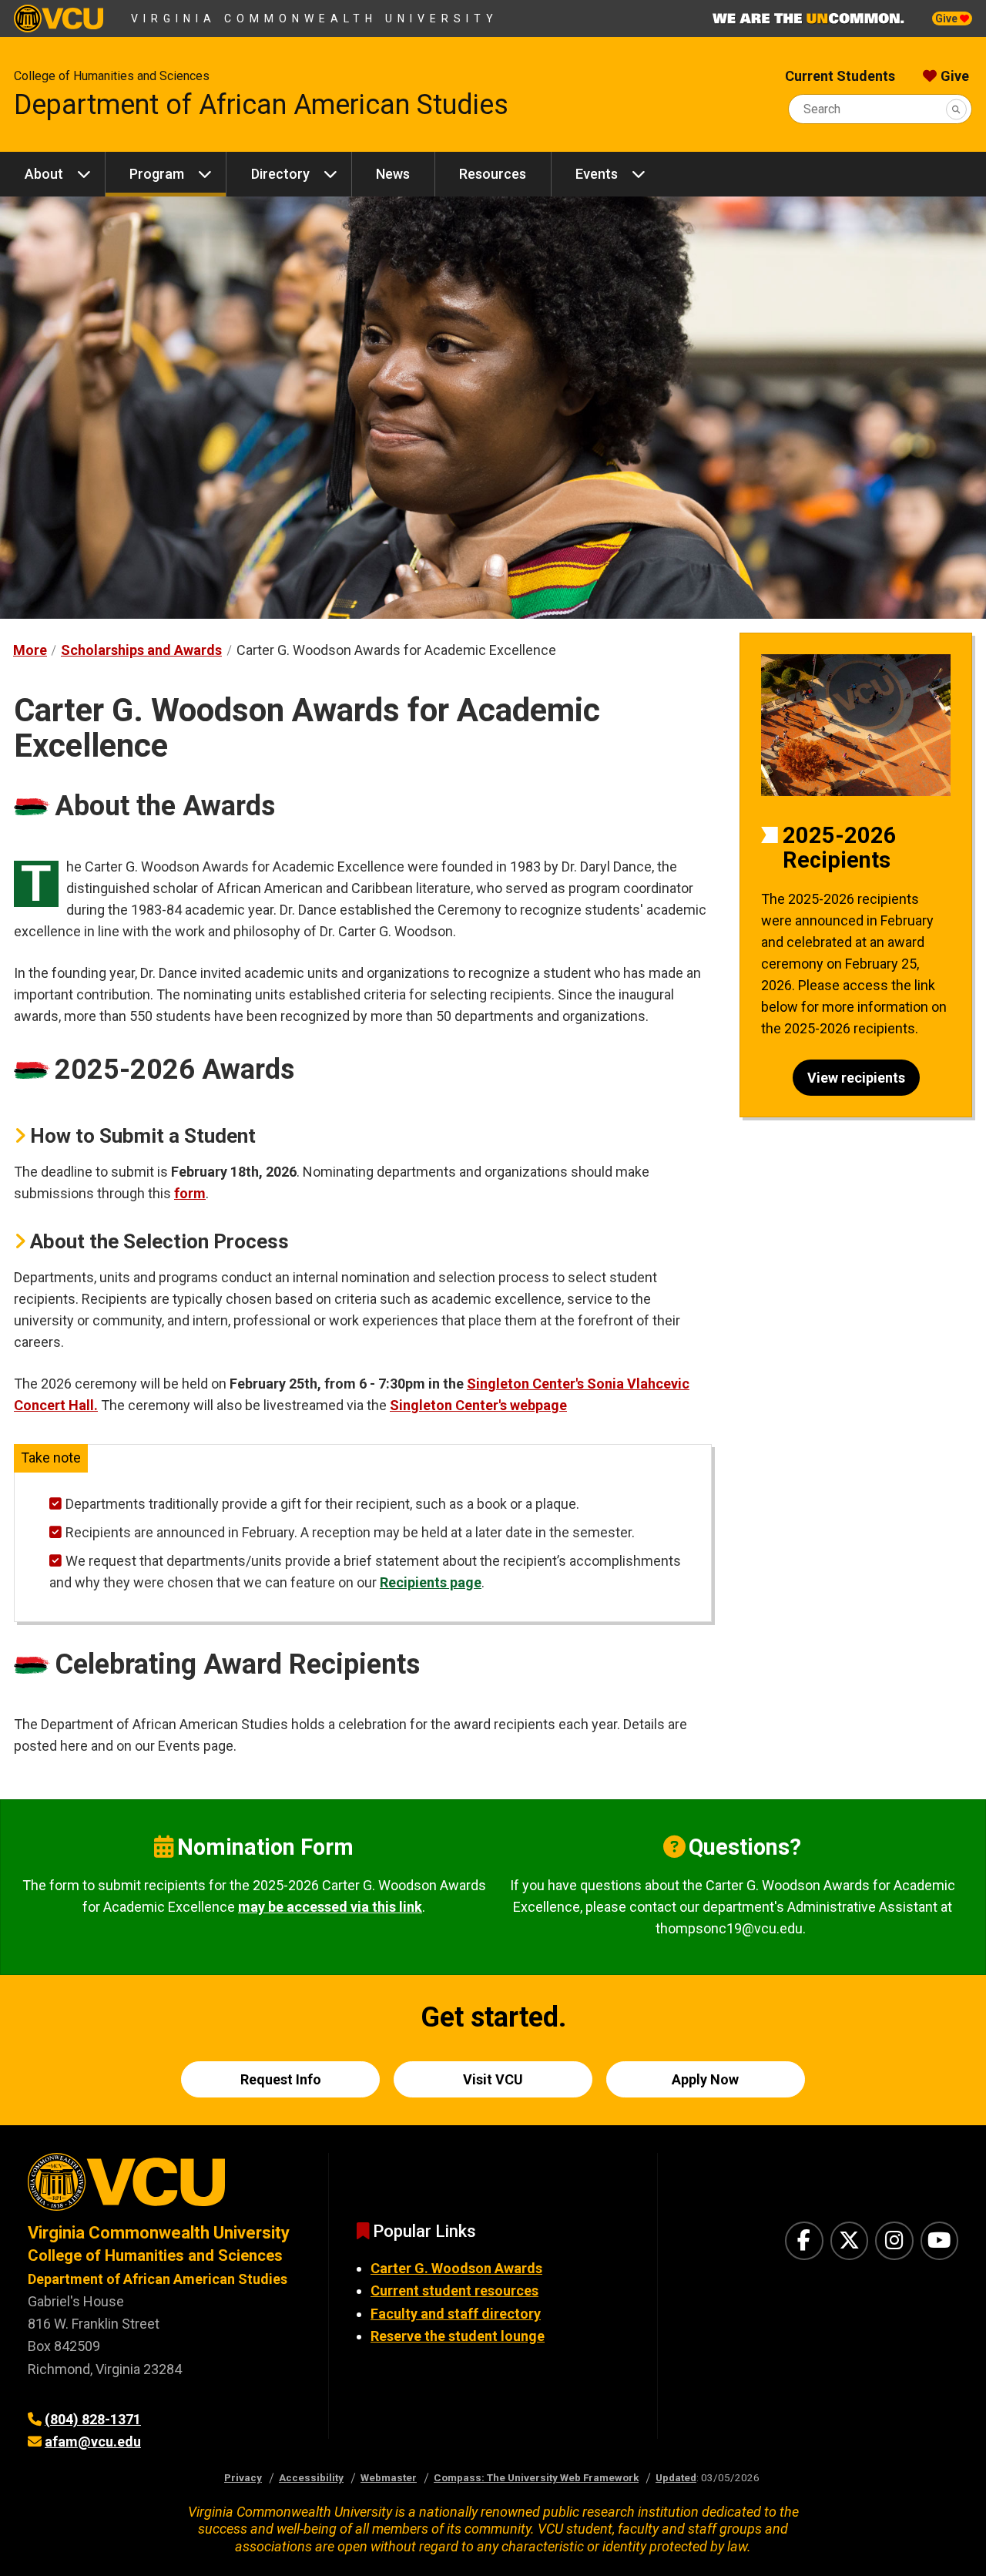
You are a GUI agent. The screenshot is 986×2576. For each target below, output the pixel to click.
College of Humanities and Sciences (112, 76)
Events (597, 174)
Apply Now (705, 2079)
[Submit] (956, 109)
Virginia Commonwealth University (315, 18)
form (190, 1193)
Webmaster (389, 2477)
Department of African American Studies (261, 105)
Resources (493, 174)
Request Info (281, 2079)
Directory (280, 174)
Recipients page (431, 1582)
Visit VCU (493, 2079)
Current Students (840, 76)
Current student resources (454, 2291)
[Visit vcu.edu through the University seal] (164, 2187)
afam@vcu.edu (93, 2442)
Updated (676, 2477)
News (393, 174)
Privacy (243, 2477)
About (44, 174)
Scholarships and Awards (141, 650)
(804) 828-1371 (93, 2419)
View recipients (856, 1078)
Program (157, 174)
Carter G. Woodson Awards (456, 2268)
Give (947, 18)
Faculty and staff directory (456, 2314)
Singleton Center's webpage (478, 1405)
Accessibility (311, 2477)
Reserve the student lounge (458, 2336)
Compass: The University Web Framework (536, 2477)
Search (822, 109)
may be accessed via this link (330, 1907)
